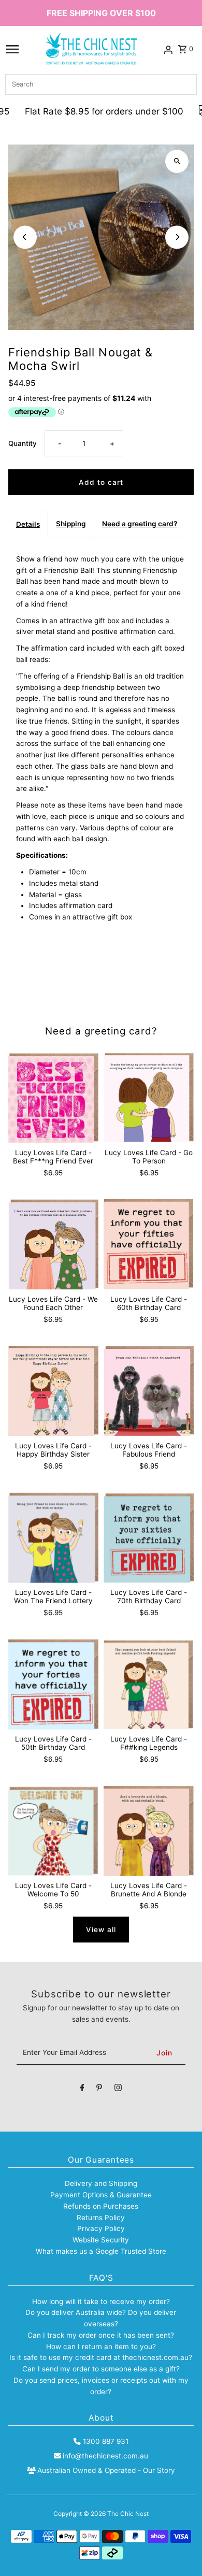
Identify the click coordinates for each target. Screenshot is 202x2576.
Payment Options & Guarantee (101, 2195)
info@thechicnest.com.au (105, 2456)
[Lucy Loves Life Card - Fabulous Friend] (149, 1391)
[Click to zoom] (177, 161)
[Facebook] (82, 2090)
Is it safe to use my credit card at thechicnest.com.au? (101, 2357)
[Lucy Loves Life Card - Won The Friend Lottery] (53, 1537)
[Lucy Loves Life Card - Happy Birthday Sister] (53, 1391)
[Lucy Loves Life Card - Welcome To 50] (53, 1831)
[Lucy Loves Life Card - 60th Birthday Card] (149, 1244)
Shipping (71, 524)
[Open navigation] (12, 49)
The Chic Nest (128, 2514)
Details (28, 524)
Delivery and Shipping (101, 2183)
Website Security (101, 2240)
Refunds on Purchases (101, 2206)
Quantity (23, 443)
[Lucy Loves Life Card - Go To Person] (149, 1098)
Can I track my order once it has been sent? (101, 2335)
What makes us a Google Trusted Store (101, 2251)
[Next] (177, 237)
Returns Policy (101, 2218)
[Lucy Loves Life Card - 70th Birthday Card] (149, 1537)
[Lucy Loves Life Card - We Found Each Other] (53, 1244)
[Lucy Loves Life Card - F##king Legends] (149, 1684)
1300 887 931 (105, 2441)
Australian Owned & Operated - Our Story (106, 2470)
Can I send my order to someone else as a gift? (101, 2369)
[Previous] (25, 237)
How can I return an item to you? (101, 2347)
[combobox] (101, 84)
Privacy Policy (101, 2228)
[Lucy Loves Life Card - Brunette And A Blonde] (149, 1831)
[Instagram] (118, 2090)
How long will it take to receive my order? (101, 2301)
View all (101, 1930)
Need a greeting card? (140, 524)
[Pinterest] (99, 2090)
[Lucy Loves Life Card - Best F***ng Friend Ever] (53, 1098)
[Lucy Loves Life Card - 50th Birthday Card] (53, 1684)
